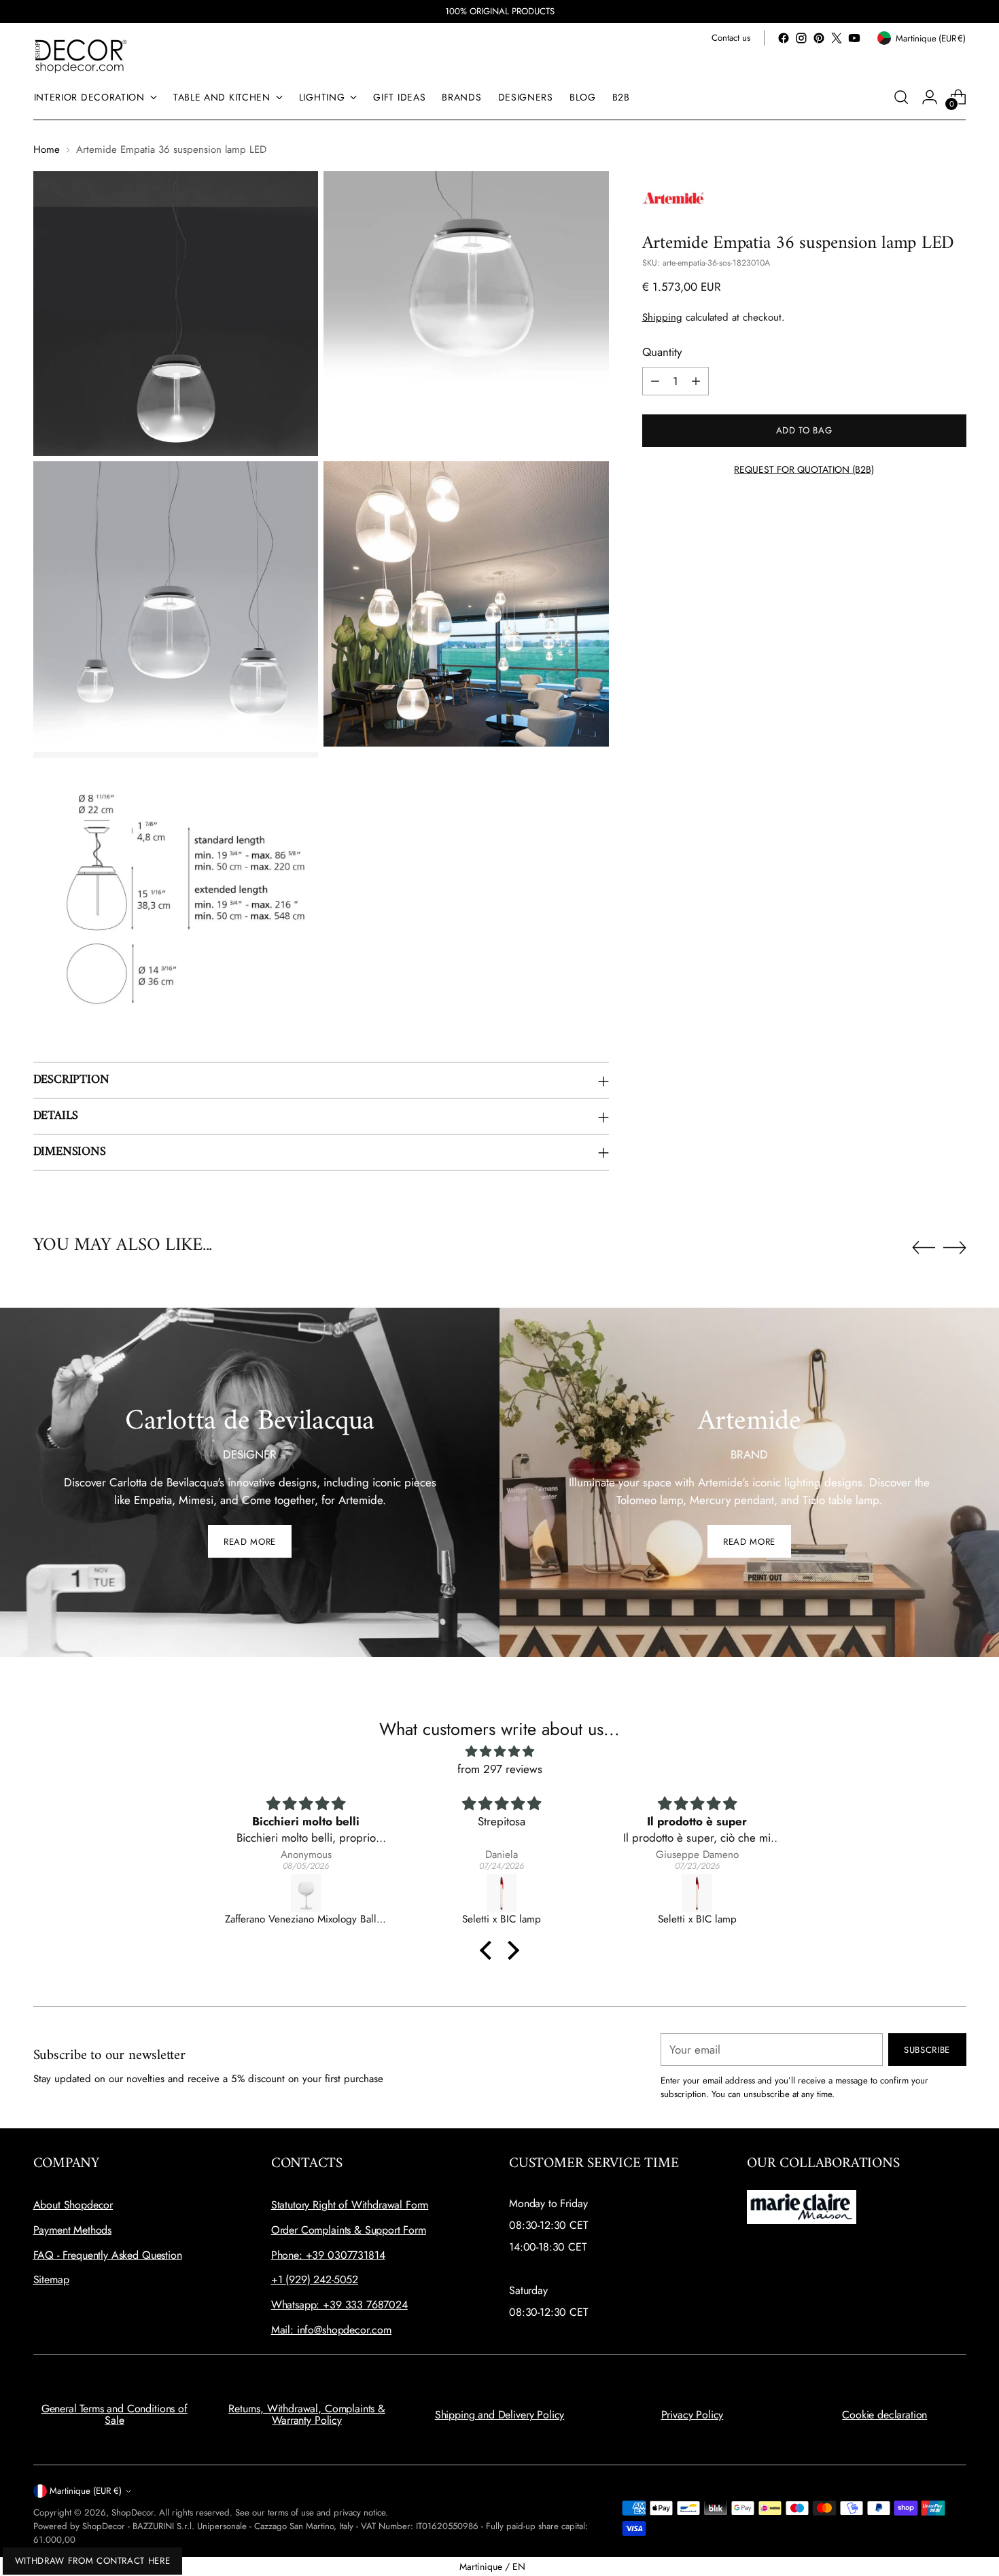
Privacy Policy (693, 2415)
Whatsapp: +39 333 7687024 (339, 2305)
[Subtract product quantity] (655, 381)
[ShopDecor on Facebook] (784, 38)
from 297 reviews (500, 1769)
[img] (500, 1752)
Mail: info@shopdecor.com (331, 2330)
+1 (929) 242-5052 (315, 2279)
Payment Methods (73, 2230)
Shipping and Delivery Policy (500, 2415)
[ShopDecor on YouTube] (854, 38)
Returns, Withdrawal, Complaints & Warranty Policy (307, 2415)
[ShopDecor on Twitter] (837, 38)
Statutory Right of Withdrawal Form (350, 2205)
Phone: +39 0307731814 (328, 2255)
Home (47, 149)
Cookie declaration (884, 2415)
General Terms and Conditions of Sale (115, 2415)
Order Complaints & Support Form (349, 2230)
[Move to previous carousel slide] (924, 1248)
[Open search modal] (901, 97)
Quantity (662, 353)
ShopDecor (133, 2512)
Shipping (662, 317)
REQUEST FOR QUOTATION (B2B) (804, 469)
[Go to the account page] (930, 97)
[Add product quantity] (696, 381)
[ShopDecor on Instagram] (801, 38)
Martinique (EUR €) (86, 2491)
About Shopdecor (73, 2205)
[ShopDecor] (81, 55)
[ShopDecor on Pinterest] (819, 38)
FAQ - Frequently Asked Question (108, 2255)
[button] (489, 1950)
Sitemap (51, 2279)
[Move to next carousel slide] (955, 1247)
